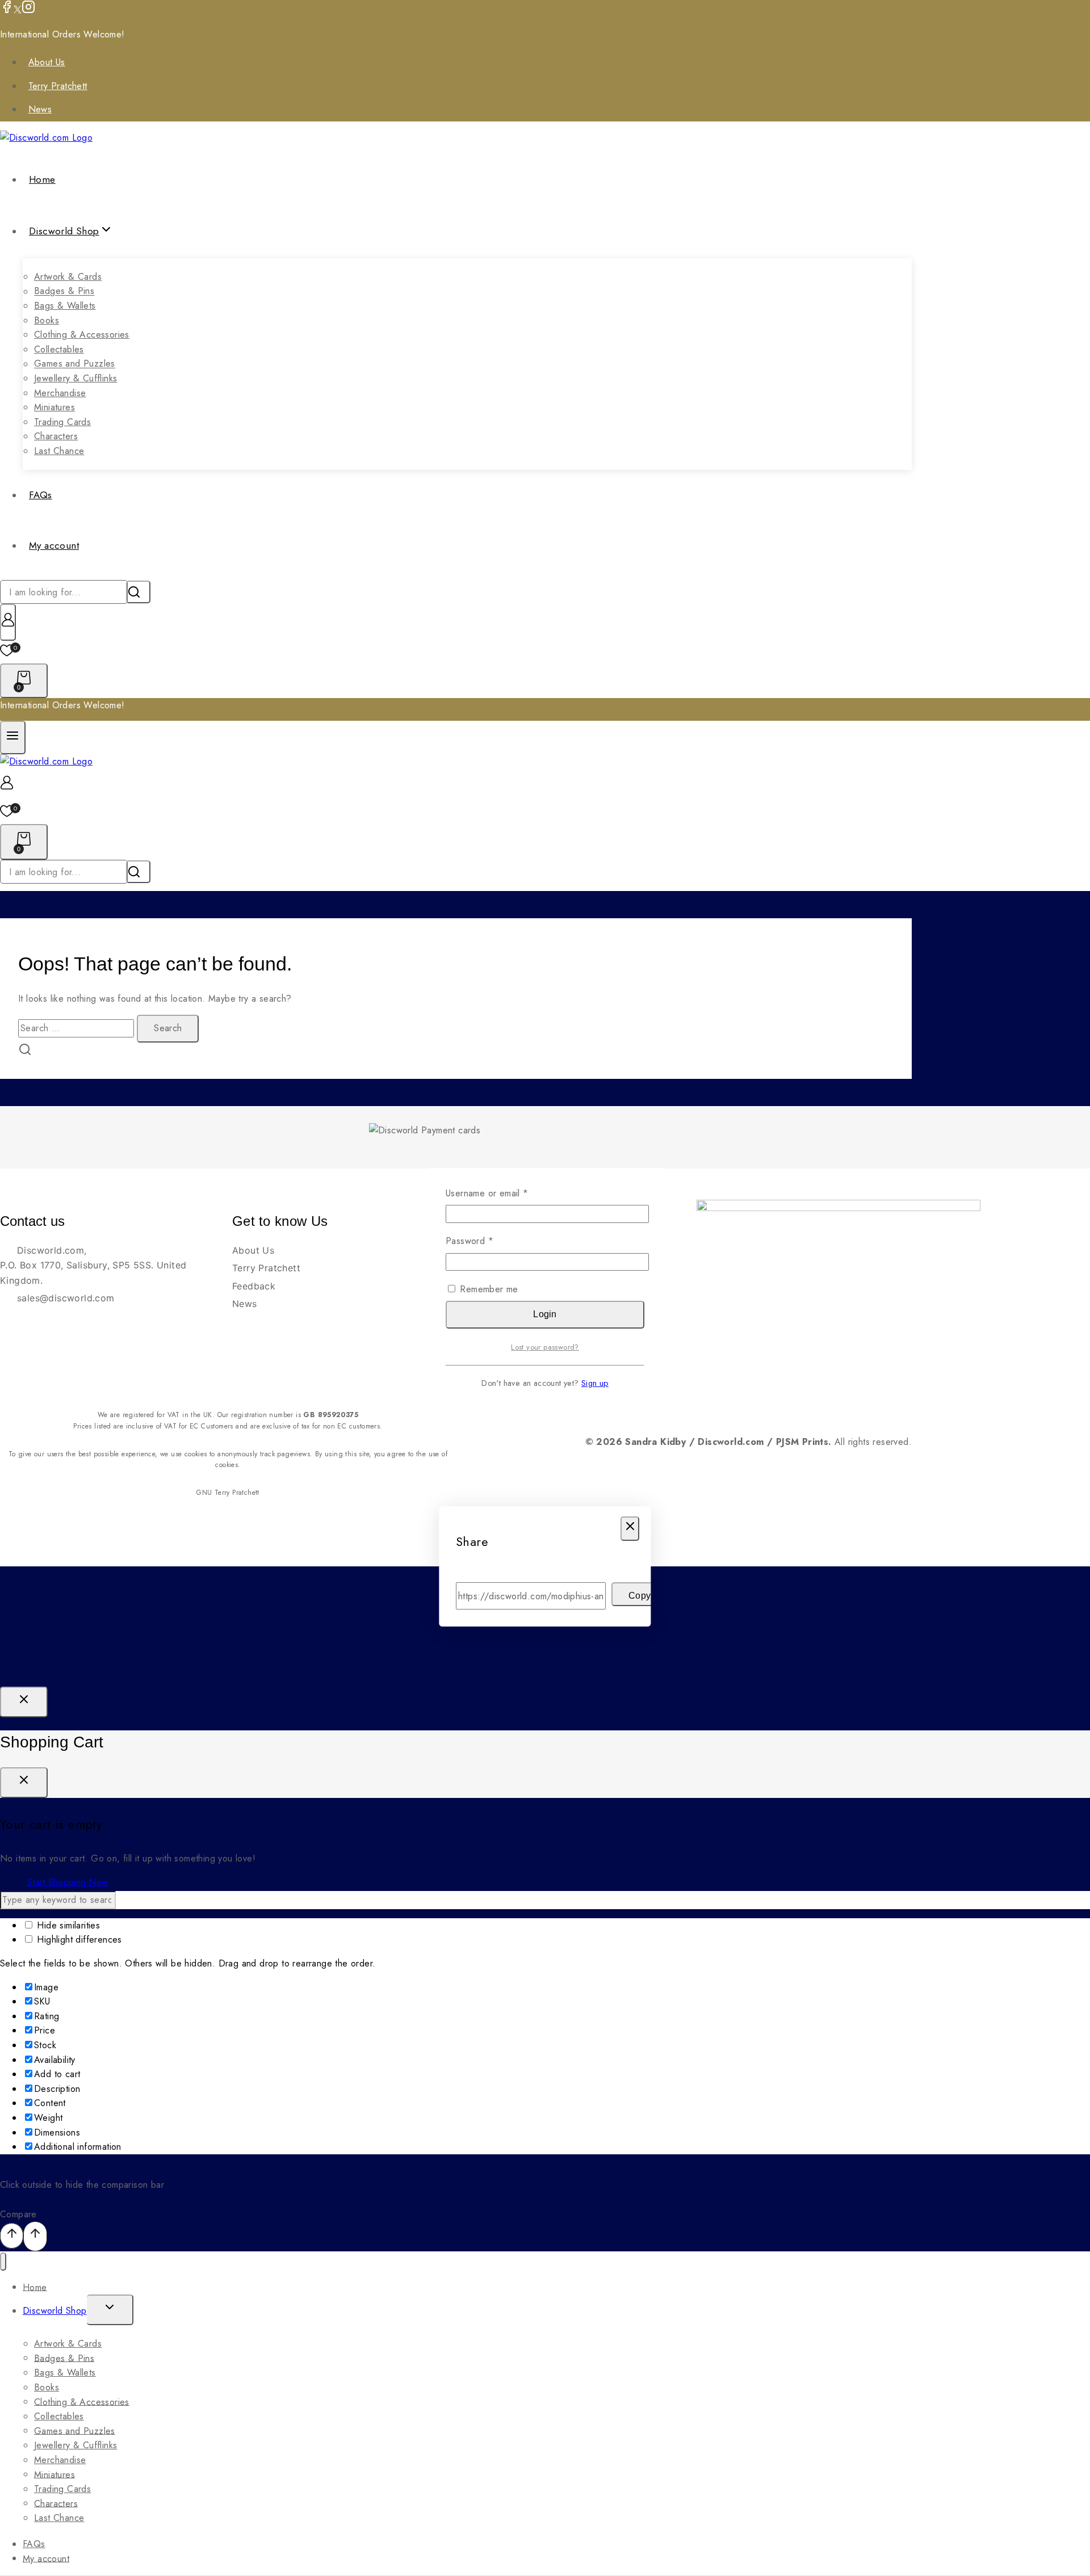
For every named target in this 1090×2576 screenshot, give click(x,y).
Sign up (595, 1383)
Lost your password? (545, 1347)
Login (545, 1314)
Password (488, 1241)
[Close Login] (24, 1702)
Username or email (505, 1193)
